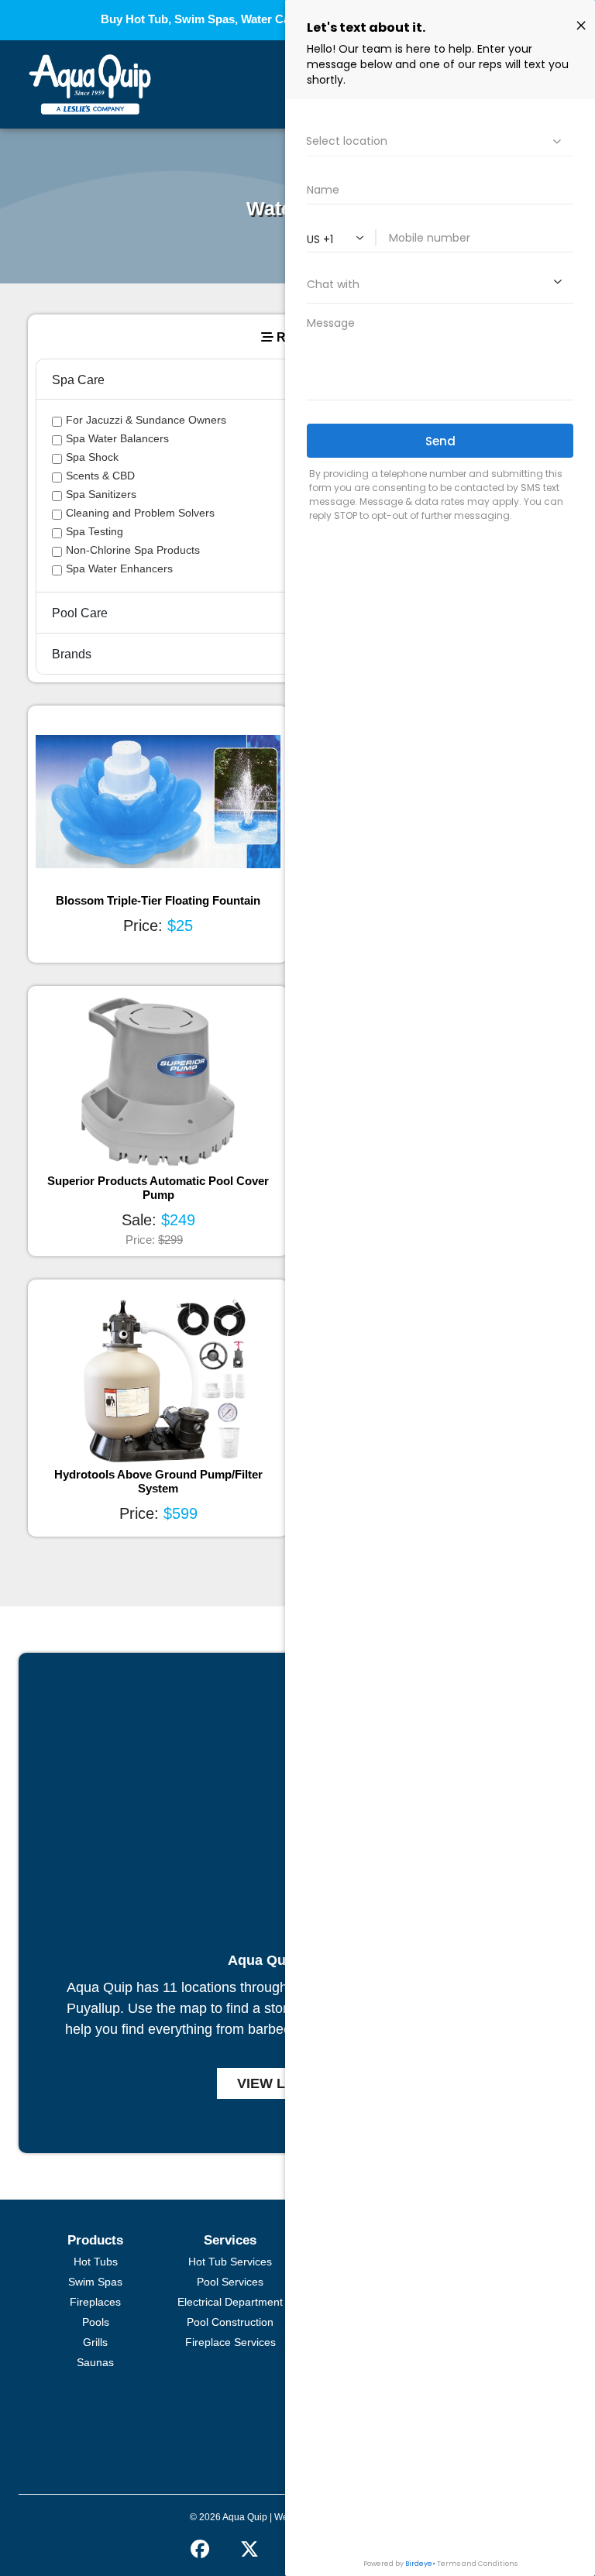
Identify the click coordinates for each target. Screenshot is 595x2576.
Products (95, 2240)
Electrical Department (230, 2302)
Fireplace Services (230, 2342)
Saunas (95, 2362)
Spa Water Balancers (117, 438)
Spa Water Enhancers (119, 568)
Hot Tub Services (230, 2262)
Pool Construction (230, 2322)
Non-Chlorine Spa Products (133, 550)
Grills (95, 2342)
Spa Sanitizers (101, 494)
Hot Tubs (96, 2262)
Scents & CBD (100, 476)
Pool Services (230, 2282)
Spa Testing (95, 531)
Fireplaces (95, 2302)
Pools (96, 2322)
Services (230, 2240)
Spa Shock (92, 457)
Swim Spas (95, 2282)
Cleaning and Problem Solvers (140, 513)
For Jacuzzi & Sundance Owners (146, 420)
